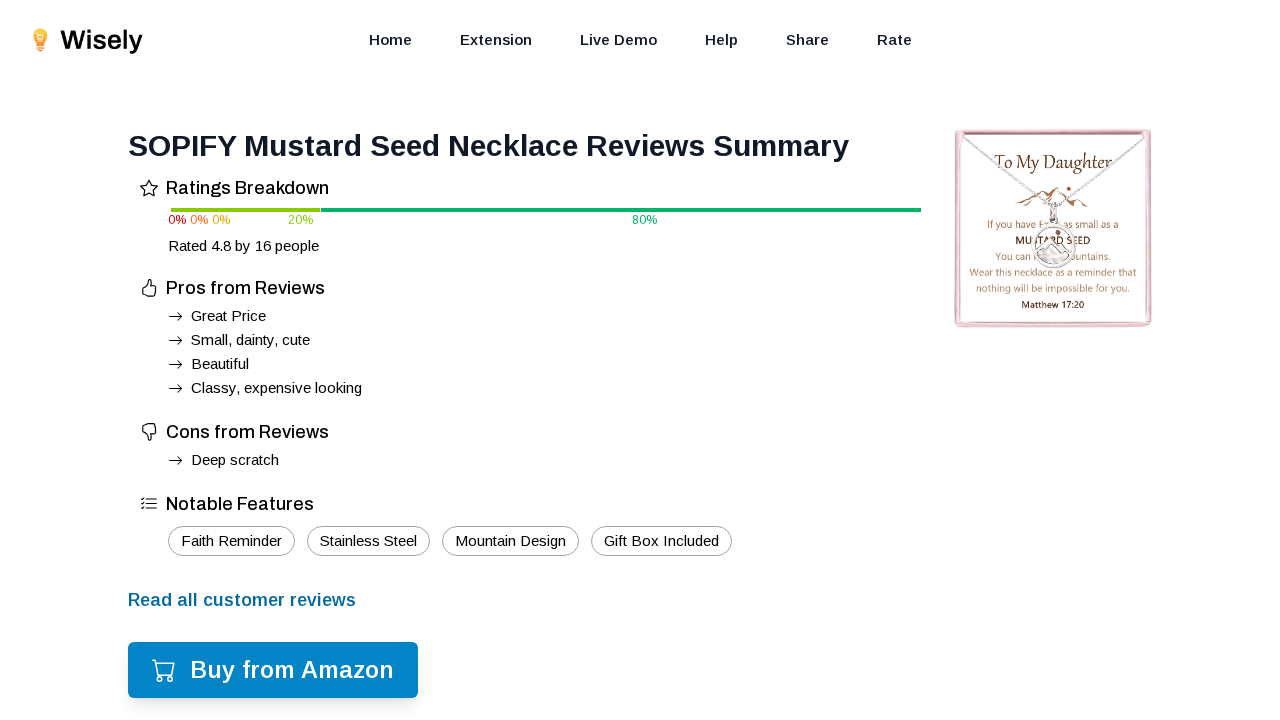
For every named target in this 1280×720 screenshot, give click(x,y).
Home (390, 39)
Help (721, 39)
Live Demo (618, 39)
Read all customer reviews (242, 600)
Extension (496, 39)
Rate (894, 39)
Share (807, 39)
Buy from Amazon (292, 669)
